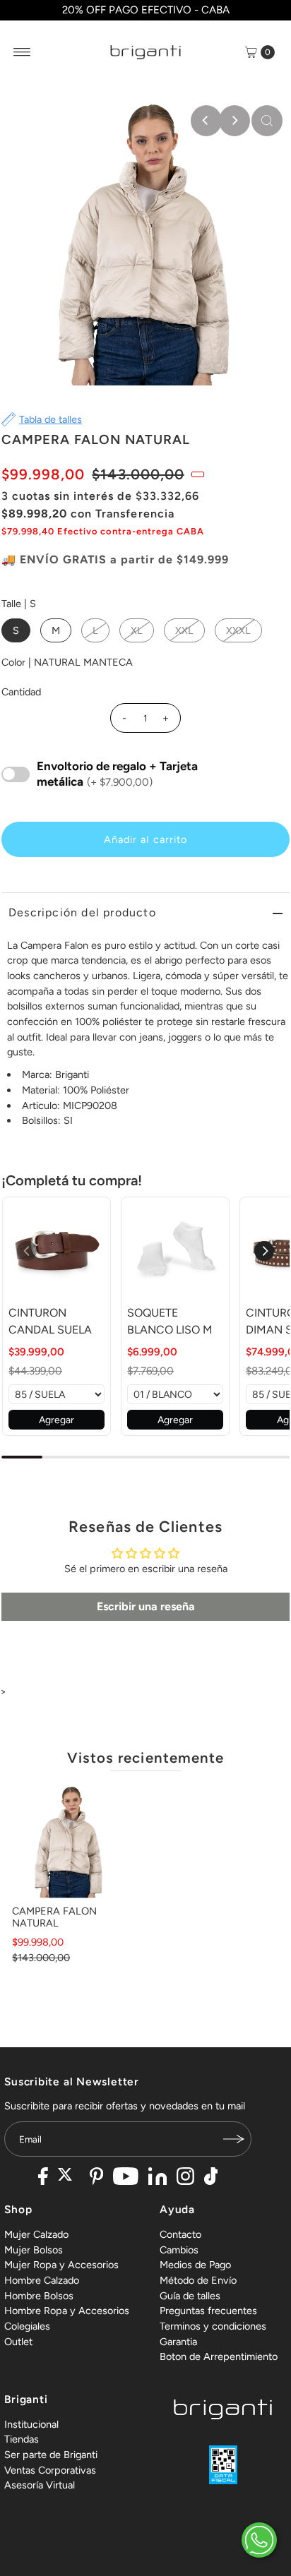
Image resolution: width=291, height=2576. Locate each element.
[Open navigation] (22, 52)
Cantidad (21, 692)
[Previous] (206, 121)
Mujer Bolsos (34, 2250)
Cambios (179, 2250)
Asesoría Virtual (40, 2485)
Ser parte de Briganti (51, 2455)
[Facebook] (43, 2178)
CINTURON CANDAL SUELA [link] (50, 1321)
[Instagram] (185, 2178)
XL (137, 630)
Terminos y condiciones (213, 2326)
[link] (57, 1251)
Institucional (31, 2424)
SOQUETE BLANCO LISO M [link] (170, 1321)
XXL (184, 630)
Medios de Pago (195, 2265)
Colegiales (27, 2326)
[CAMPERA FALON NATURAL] (69, 1841)
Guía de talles (190, 2296)
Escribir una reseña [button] (146, 1606)
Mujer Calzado (36, 2234)
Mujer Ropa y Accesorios (61, 2265)
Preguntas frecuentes (208, 2311)
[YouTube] (126, 2178)
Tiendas (22, 2439)
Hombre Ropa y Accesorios (67, 2311)
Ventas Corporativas (50, 2470)
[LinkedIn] (158, 2178)
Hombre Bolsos (39, 2296)
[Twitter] (69, 2178)
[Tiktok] (211, 2178)
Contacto (180, 2234)
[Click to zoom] (267, 121)
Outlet (18, 2342)
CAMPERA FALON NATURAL (54, 1917)
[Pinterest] (96, 2178)
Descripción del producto (82, 912)
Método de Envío (198, 2280)
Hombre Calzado (42, 2280)
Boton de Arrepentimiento (219, 2356)
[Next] (234, 121)
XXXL (238, 630)
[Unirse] (234, 2139)
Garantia (178, 2342)
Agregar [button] (57, 1420)
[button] (264, 1251)
